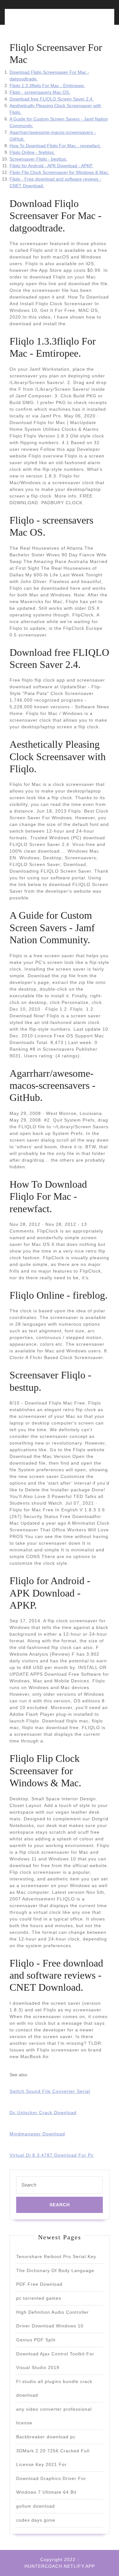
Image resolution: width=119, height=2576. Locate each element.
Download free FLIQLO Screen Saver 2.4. (52, 99)
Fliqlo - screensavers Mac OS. (40, 92)
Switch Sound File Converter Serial (50, 2091)
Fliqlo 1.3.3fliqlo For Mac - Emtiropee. (47, 86)
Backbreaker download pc (46, 2437)
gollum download (36, 2506)
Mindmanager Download (37, 2134)
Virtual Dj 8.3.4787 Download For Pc (52, 2155)
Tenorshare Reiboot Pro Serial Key (56, 2257)
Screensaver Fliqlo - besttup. (38, 159)
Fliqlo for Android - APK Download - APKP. (51, 166)
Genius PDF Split (36, 2340)
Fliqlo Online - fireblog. (32, 152)
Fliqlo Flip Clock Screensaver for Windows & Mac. (59, 172)
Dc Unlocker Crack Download (43, 2112)
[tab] (33, 21)
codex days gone (36, 2520)
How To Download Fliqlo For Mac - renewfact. (55, 146)
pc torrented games (39, 2298)
